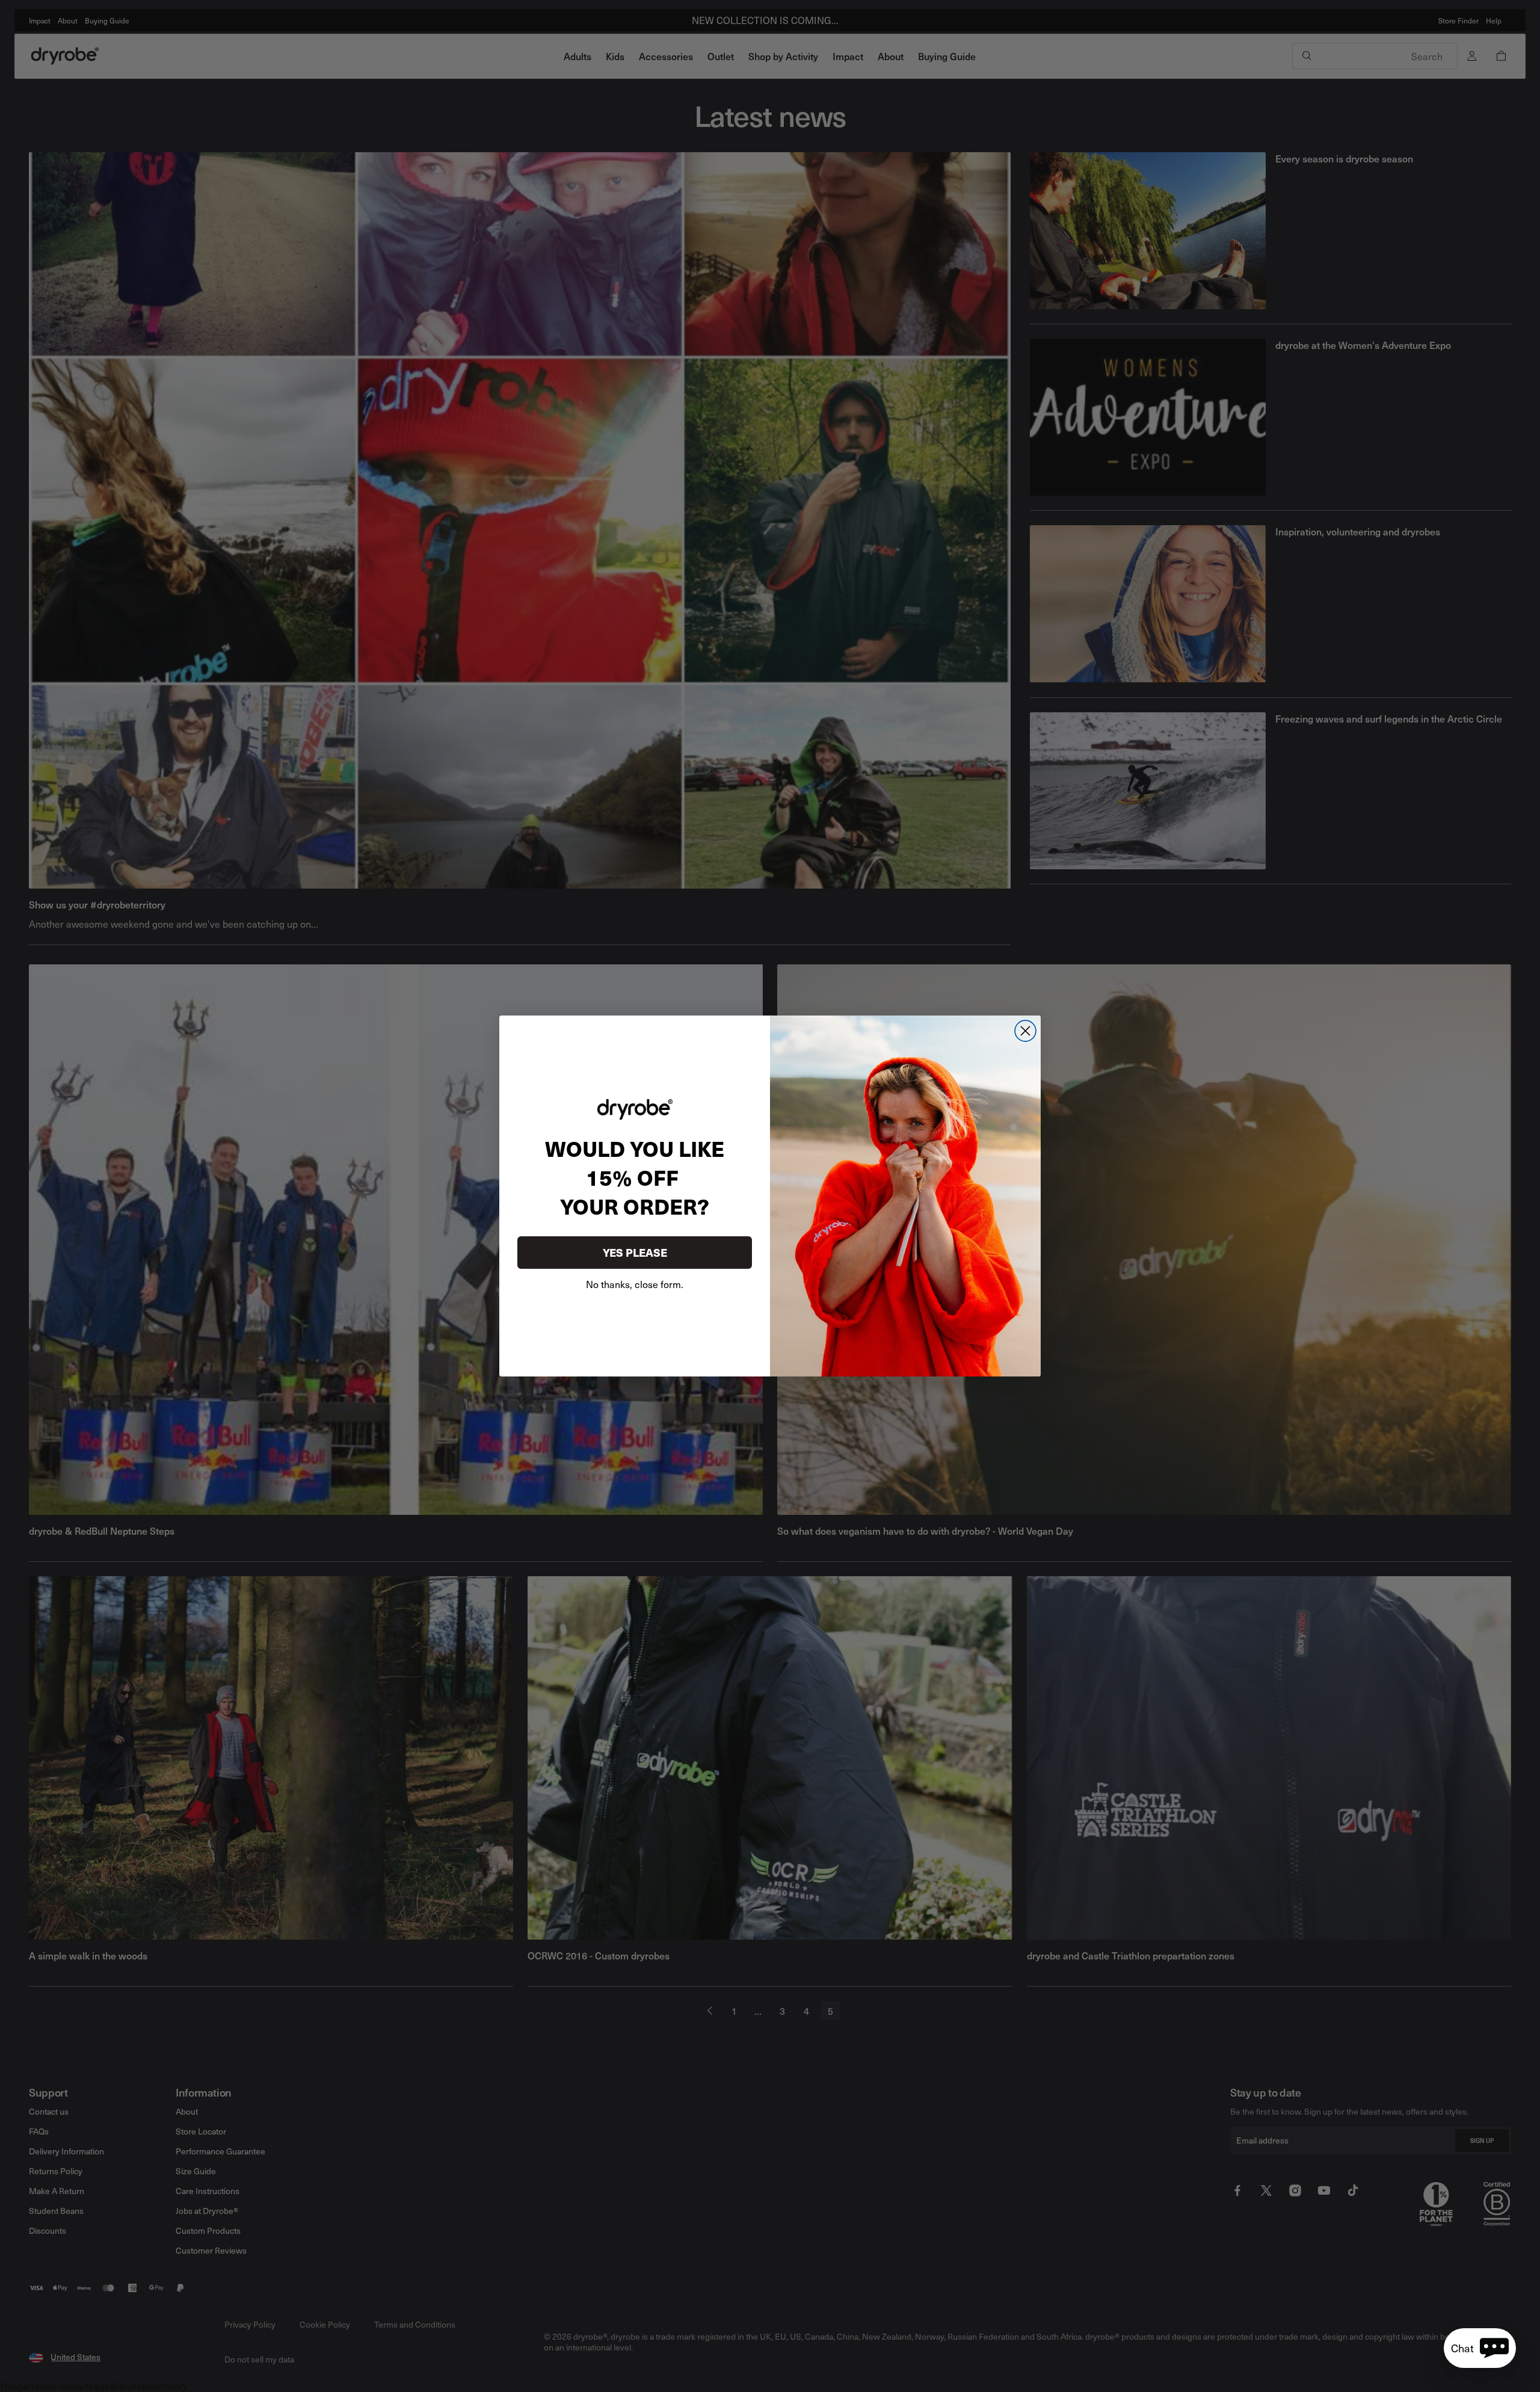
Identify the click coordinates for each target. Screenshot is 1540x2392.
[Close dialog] (1025, 1031)
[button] (1480, 2348)
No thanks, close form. (635, 1284)
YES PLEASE (635, 1252)
